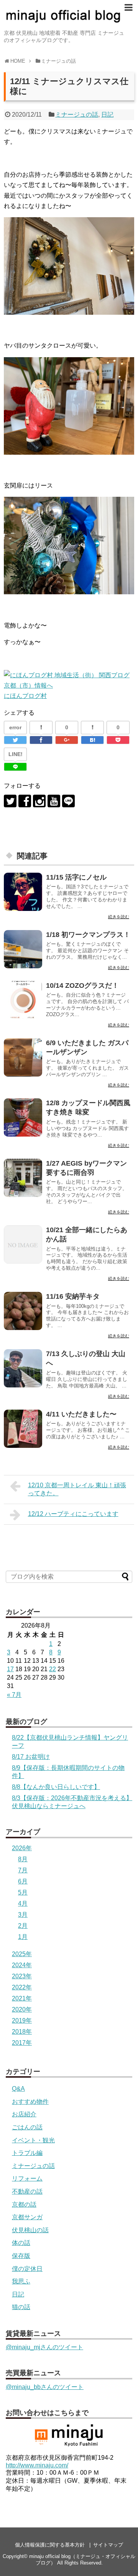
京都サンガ (27, 2217)
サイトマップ (108, 2545)
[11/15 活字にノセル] (23, 892)
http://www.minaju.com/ (37, 2465)
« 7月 (14, 1695)
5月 (23, 1892)
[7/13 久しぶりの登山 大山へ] (23, 1368)
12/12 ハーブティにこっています (73, 1514)
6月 (23, 1881)
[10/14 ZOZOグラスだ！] (23, 1000)
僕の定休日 (27, 2269)
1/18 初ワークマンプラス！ (88, 935)
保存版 (21, 2256)
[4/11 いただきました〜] (23, 1429)
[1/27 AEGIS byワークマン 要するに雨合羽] (23, 1178)
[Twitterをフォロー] (10, 801)
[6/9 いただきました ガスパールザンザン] (23, 1057)
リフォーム (27, 2178)
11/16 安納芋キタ (73, 1296)
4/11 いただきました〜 (81, 1414)
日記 (107, 115)
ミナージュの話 (77, 115)
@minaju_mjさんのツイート (44, 2347)
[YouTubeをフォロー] (54, 801)
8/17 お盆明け (31, 1757)
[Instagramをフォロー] (39, 801)
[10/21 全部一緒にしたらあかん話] (23, 1244)
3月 (23, 1915)
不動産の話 (27, 2191)
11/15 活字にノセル (76, 877)
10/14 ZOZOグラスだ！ (82, 986)
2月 (23, 1926)
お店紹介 (24, 2114)
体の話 (21, 2243)
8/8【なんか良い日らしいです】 (56, 1787)
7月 (23, 1870)
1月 (23, 1937)
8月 (23, 1859)
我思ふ (21, 2281)
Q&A (18, 2089)
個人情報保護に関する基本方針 (50, 2545)
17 (10, 1669)
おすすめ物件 (30, 2102)
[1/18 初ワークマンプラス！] (23, 949)
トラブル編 (27, 2153)
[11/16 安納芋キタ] (23, 1311)
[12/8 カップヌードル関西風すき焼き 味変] (23, 1117)
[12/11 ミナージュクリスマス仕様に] (92, 740)
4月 (23, 1904)
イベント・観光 (33, 2140)
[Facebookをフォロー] (25, 801)
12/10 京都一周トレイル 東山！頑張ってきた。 (77, 1489)
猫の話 (21, 2307)
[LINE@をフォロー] (68, 801)
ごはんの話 (27, 2127)
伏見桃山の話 (30, 2230)
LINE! (16, 754)
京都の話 (24, 2204)
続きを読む (119, 917)
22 (53, 1669)
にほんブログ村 (25, 696)
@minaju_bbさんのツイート (45, 2387)
